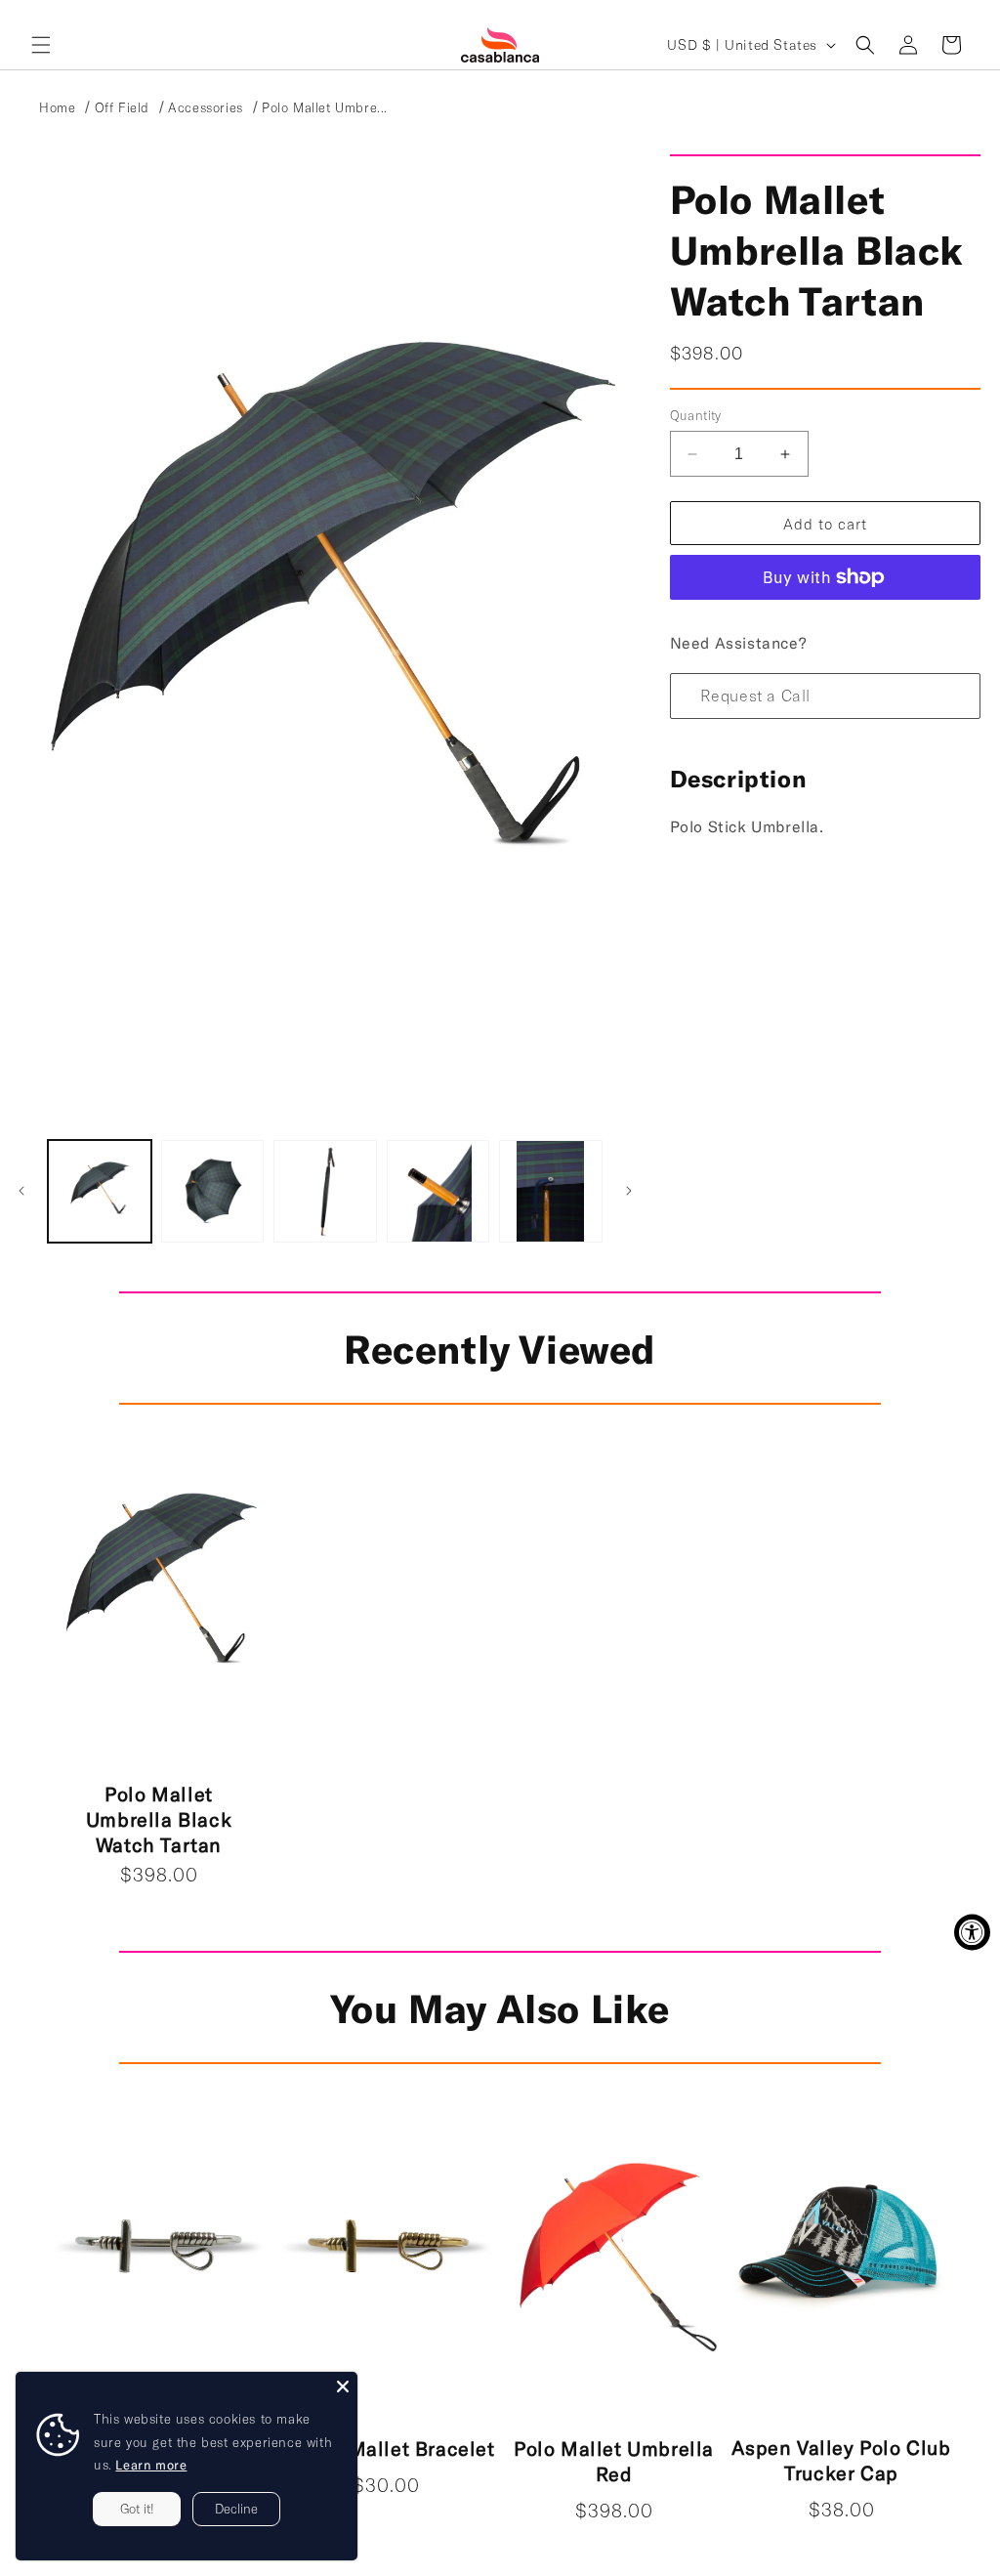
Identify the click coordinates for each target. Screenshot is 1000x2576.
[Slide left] (21, 1191)
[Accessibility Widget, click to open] (972, 1932)
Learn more (151, 2465)
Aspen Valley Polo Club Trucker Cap (841, 2460)
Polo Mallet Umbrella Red (614, 2461)
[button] (41, 45)
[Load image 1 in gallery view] (100, 1192)
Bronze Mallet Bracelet (386, 2448)
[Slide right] (629, 1191)
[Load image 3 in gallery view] (325, 1192)
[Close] (343, 2386)
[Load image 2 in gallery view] (213, 1192)
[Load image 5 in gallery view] (551, 1192)
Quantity (696, 415)
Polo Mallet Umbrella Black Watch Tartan (159, 1819)
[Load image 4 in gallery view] (438, 1192)
